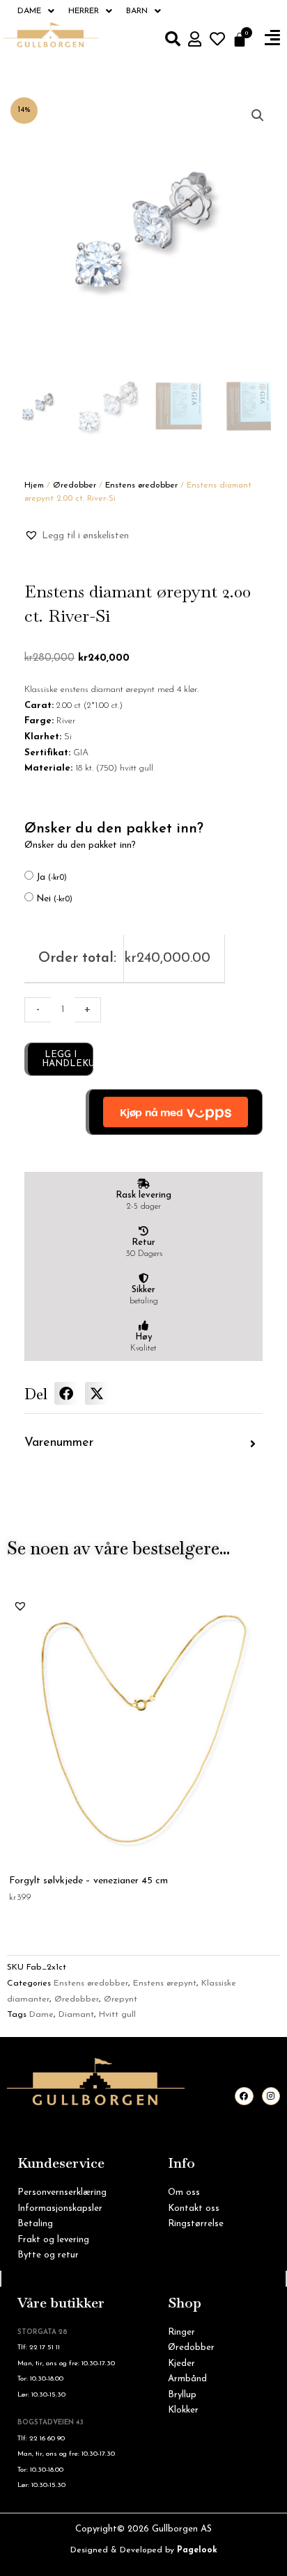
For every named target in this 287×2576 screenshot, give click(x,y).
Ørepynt (121, 1999)
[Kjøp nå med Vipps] (174, 1112)
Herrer (84, 11)
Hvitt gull (117, 2015)
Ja (52, 877)
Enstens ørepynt (165, 1983)
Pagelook (197, 2550)
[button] (272, 38)
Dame (29, 11)
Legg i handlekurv (68, 1059)
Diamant (76, 2015)
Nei (54, 899)
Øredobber (75, 485)
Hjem (34, 485)
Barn (137, 11)
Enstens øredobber (141, 485)
